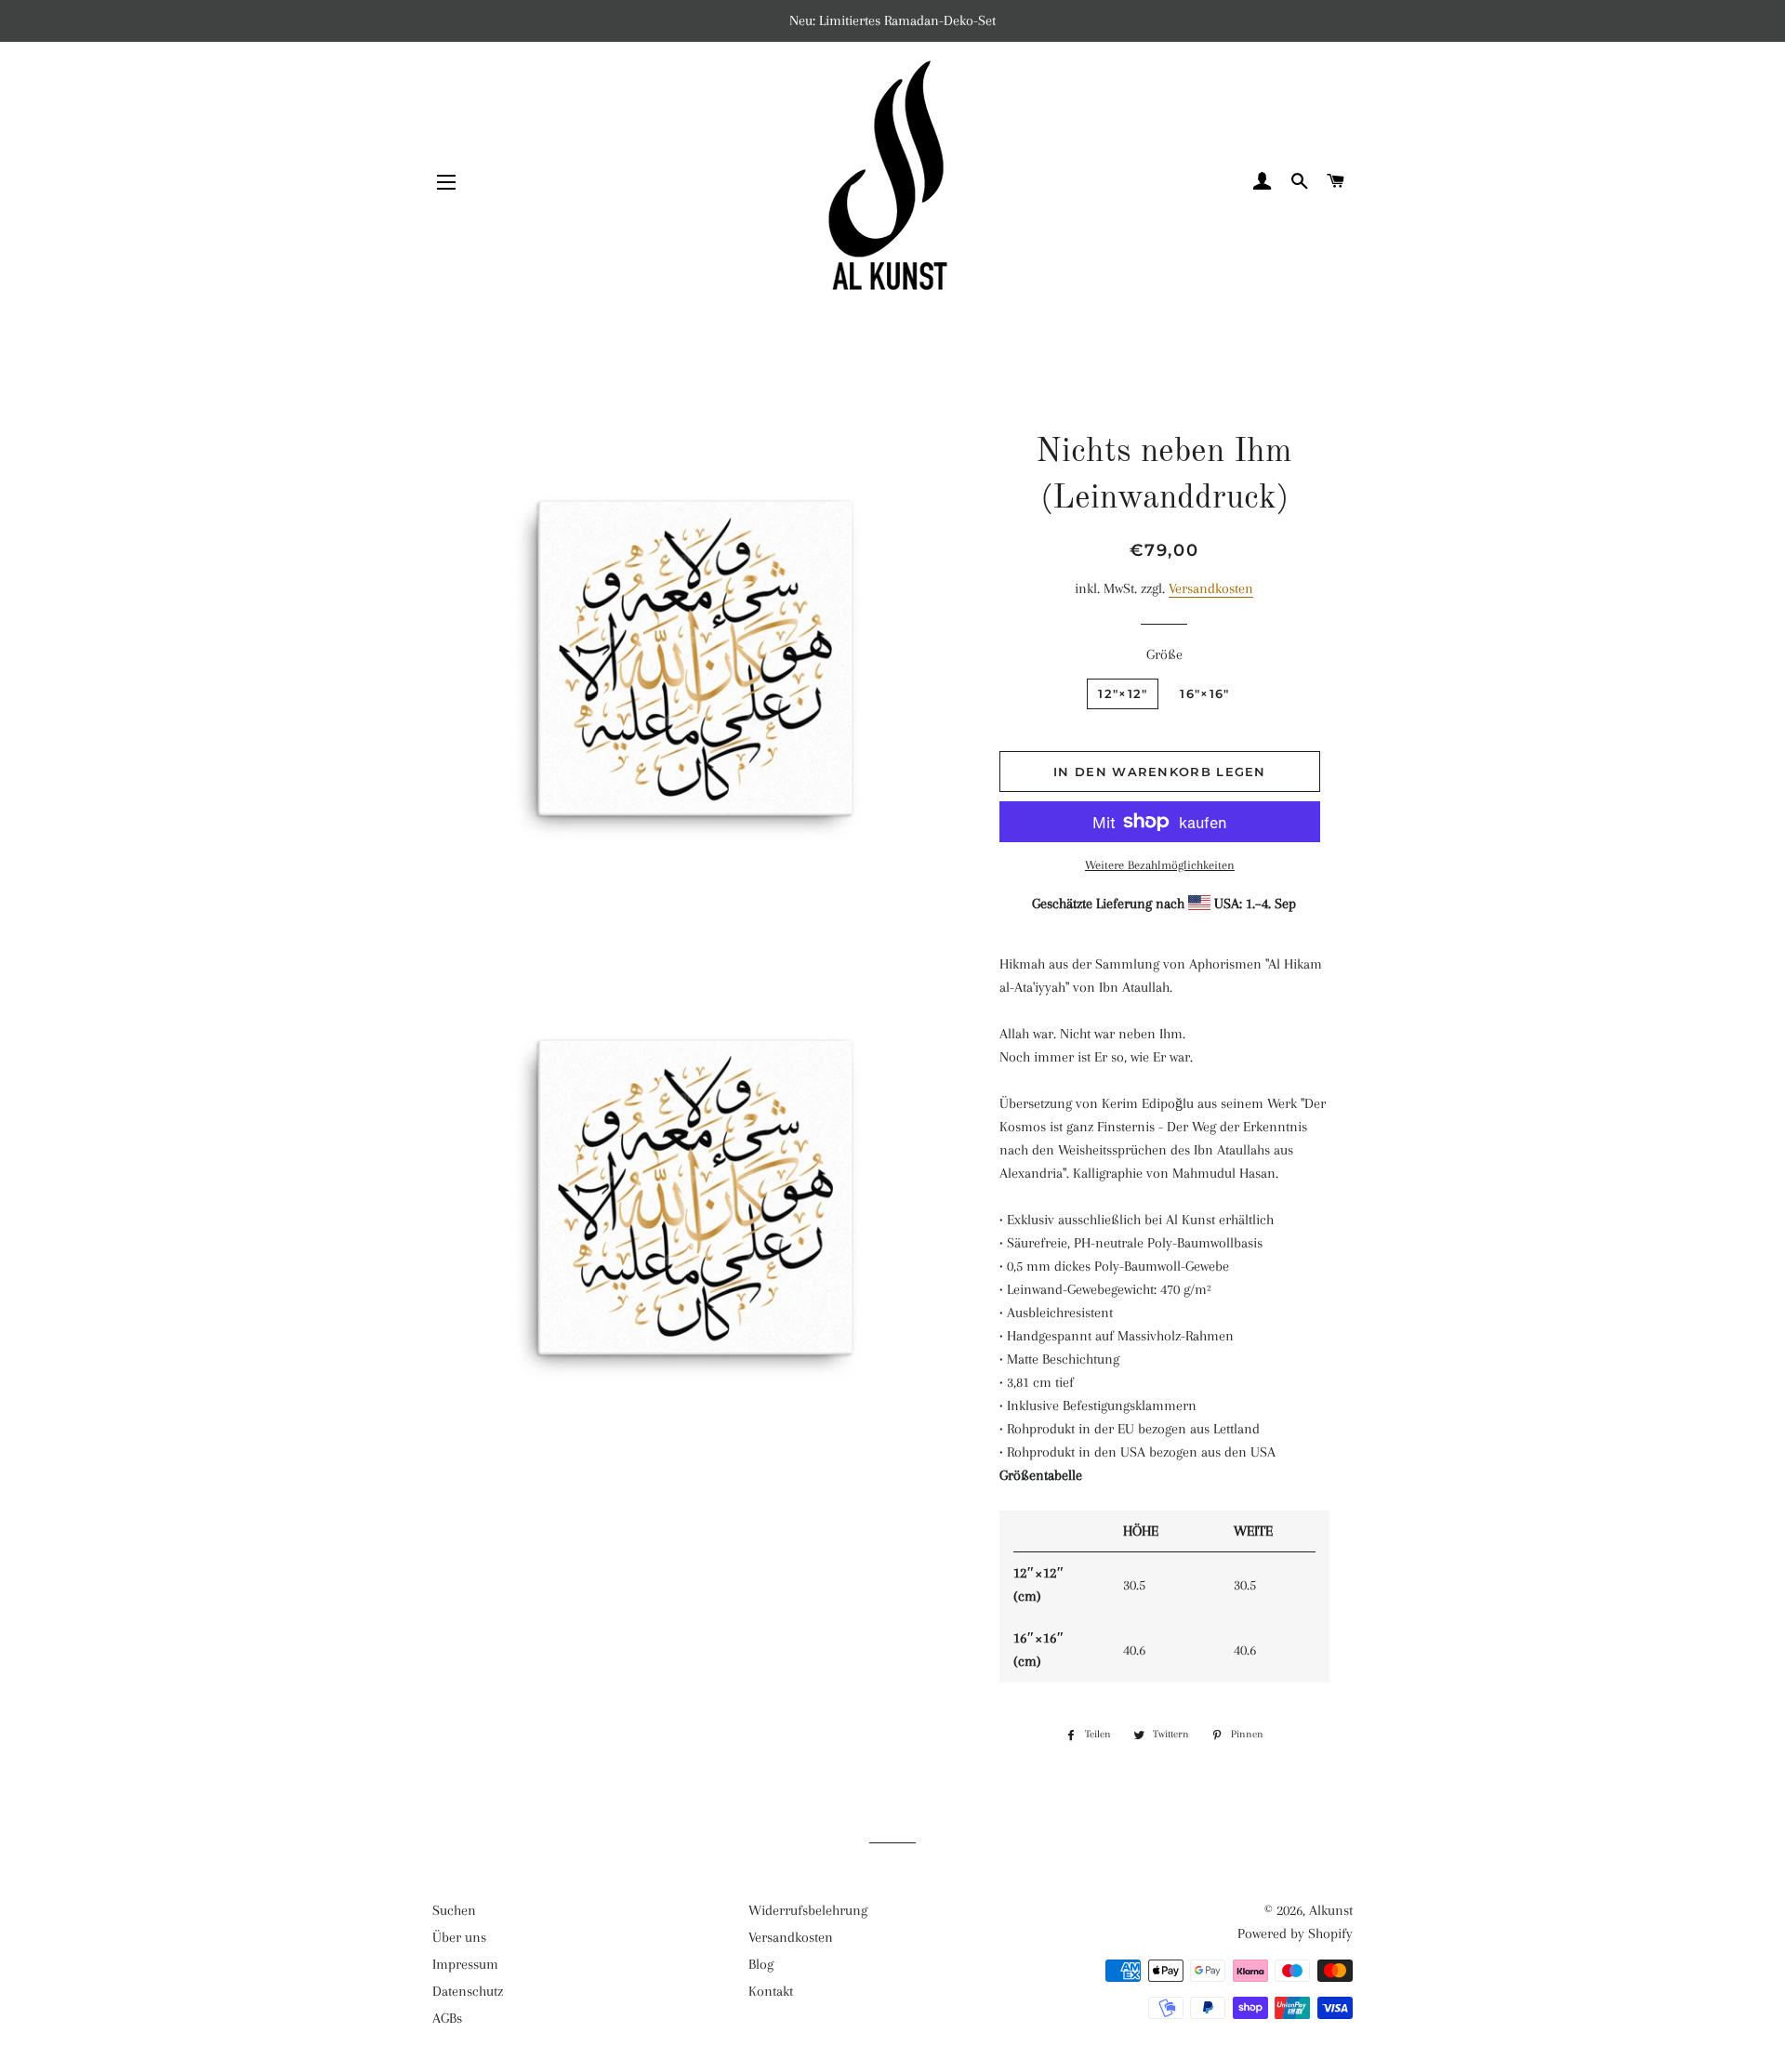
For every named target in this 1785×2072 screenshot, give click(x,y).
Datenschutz (468, 1991)
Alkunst (1331, 1910)
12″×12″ (1123, 693)
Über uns (459, 1937)
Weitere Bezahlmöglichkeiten (1160, 865)
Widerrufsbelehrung (808, 1910)
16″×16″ (1204, 693)
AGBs (447, 2018)
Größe (1164, 654)
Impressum (465, 1964)
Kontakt (771, 1991)
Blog (761, 1964)
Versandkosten (1211, 588)
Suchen (454, 1910)
